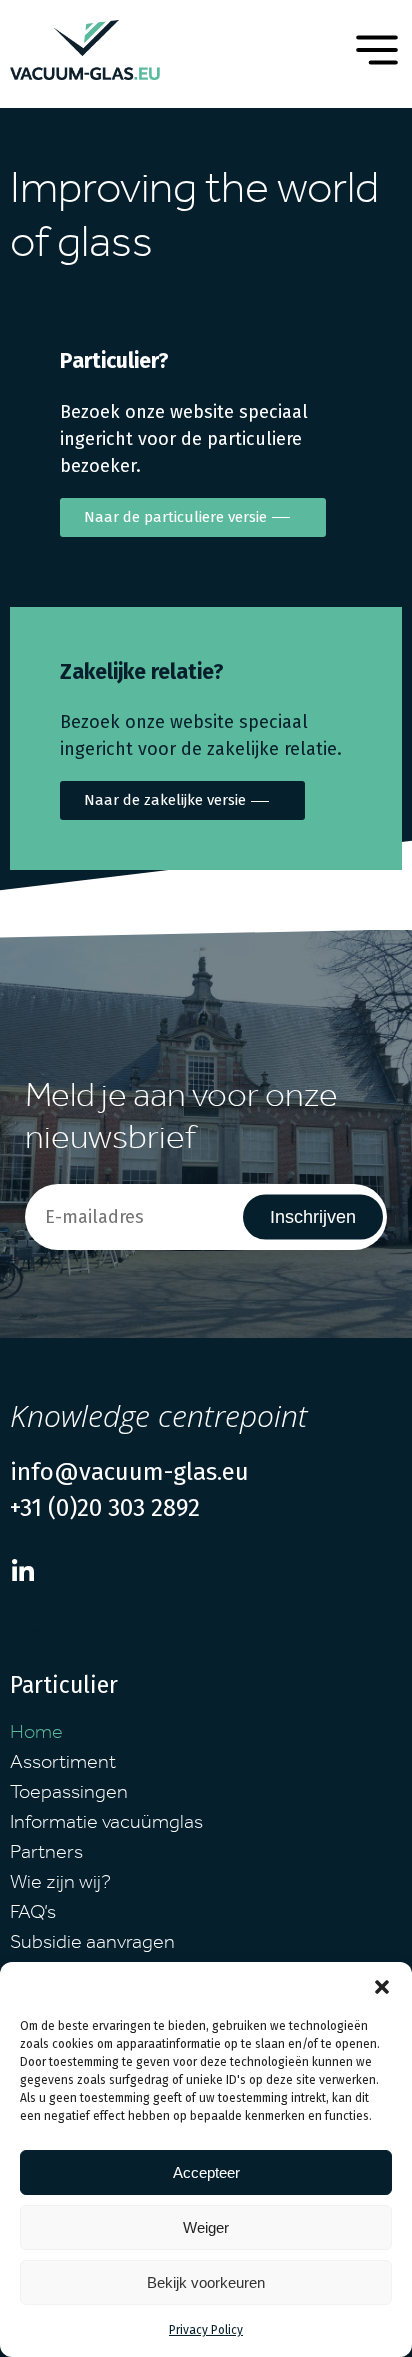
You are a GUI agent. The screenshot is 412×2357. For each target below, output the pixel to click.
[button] (382, 1987)
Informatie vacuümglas (106, 1825)
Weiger (206, 2227)
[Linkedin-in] (22, 1571)
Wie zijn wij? (60, 1885)
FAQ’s (33, 1915)
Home (36, 1735)
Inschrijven (313, 1217)
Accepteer (206, 2172)
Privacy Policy (206, 2330)
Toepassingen (69, 1795)
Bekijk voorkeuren (206, 2282)
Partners (46, 1855)
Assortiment (63, 1765)
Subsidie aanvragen (92, 1945)
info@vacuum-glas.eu (129, 1472)
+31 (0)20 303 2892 (105, 1508)
